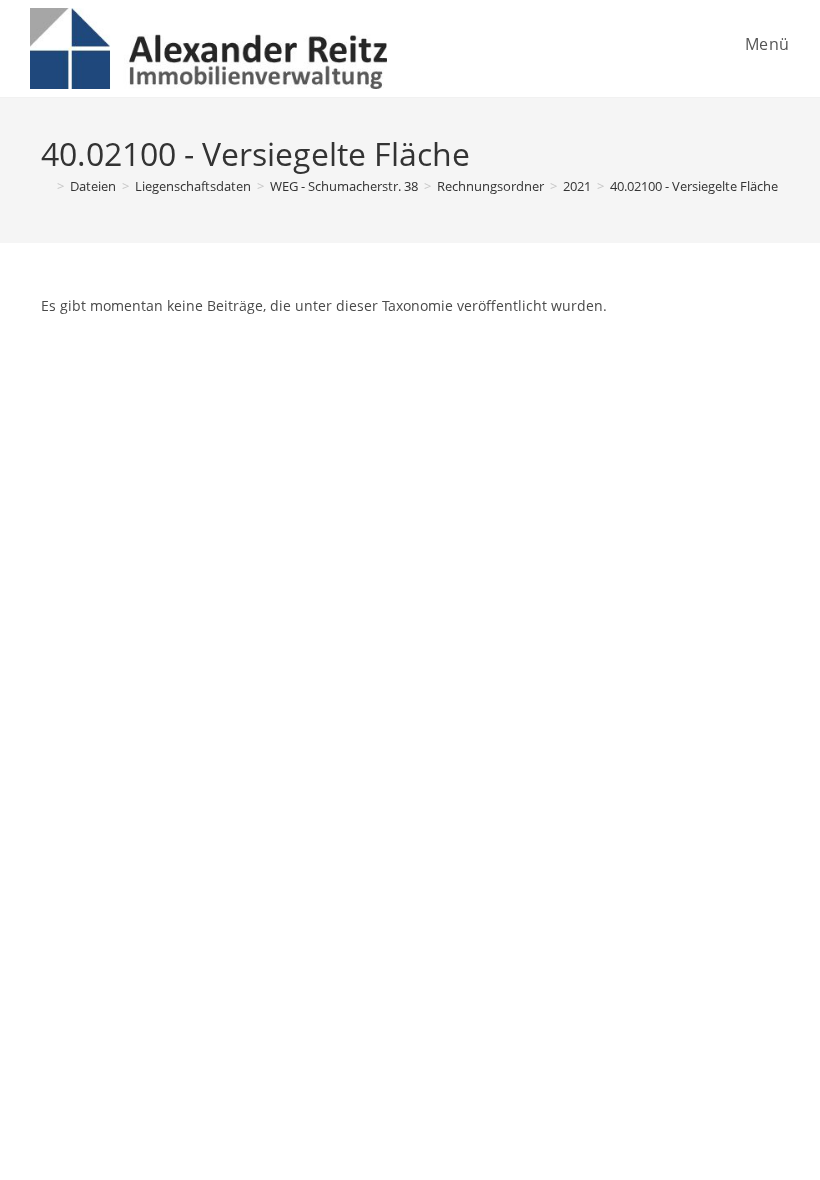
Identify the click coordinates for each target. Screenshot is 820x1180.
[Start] (46, 186)
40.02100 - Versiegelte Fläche (694, 186)
